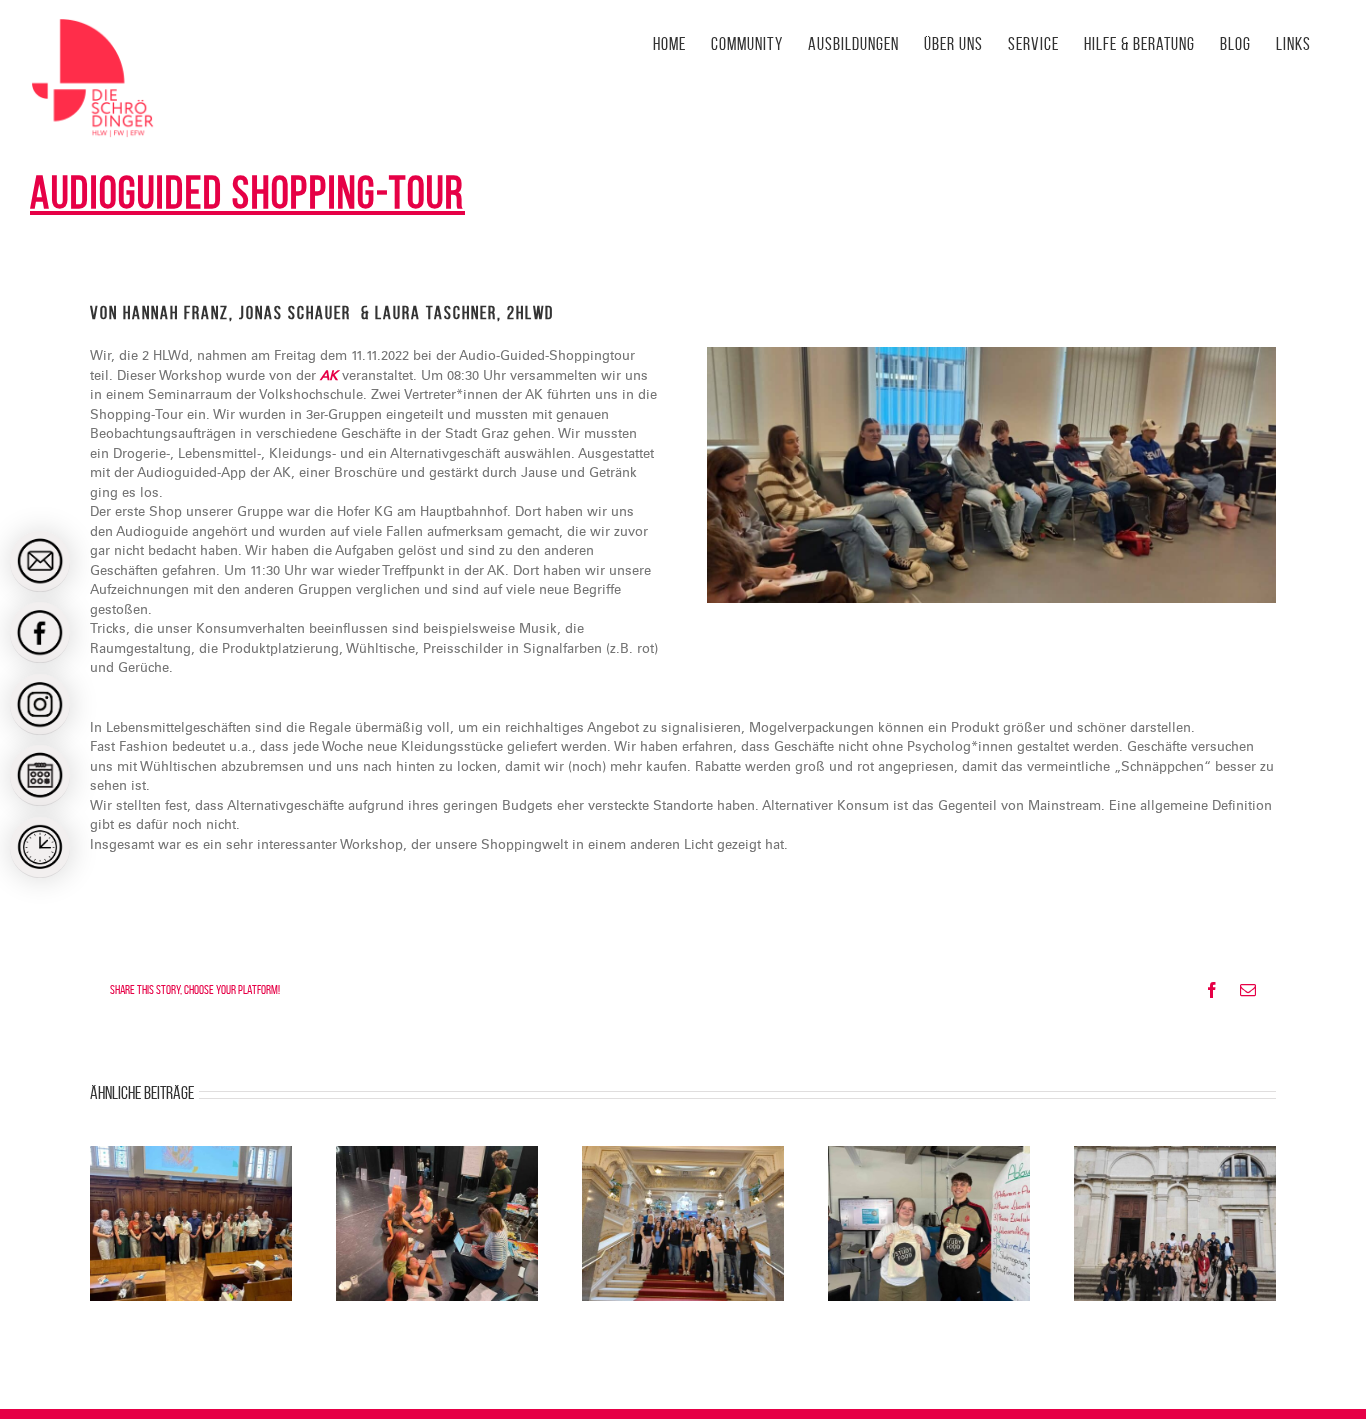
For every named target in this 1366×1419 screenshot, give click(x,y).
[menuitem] (40, 561)
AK (329, 376)
